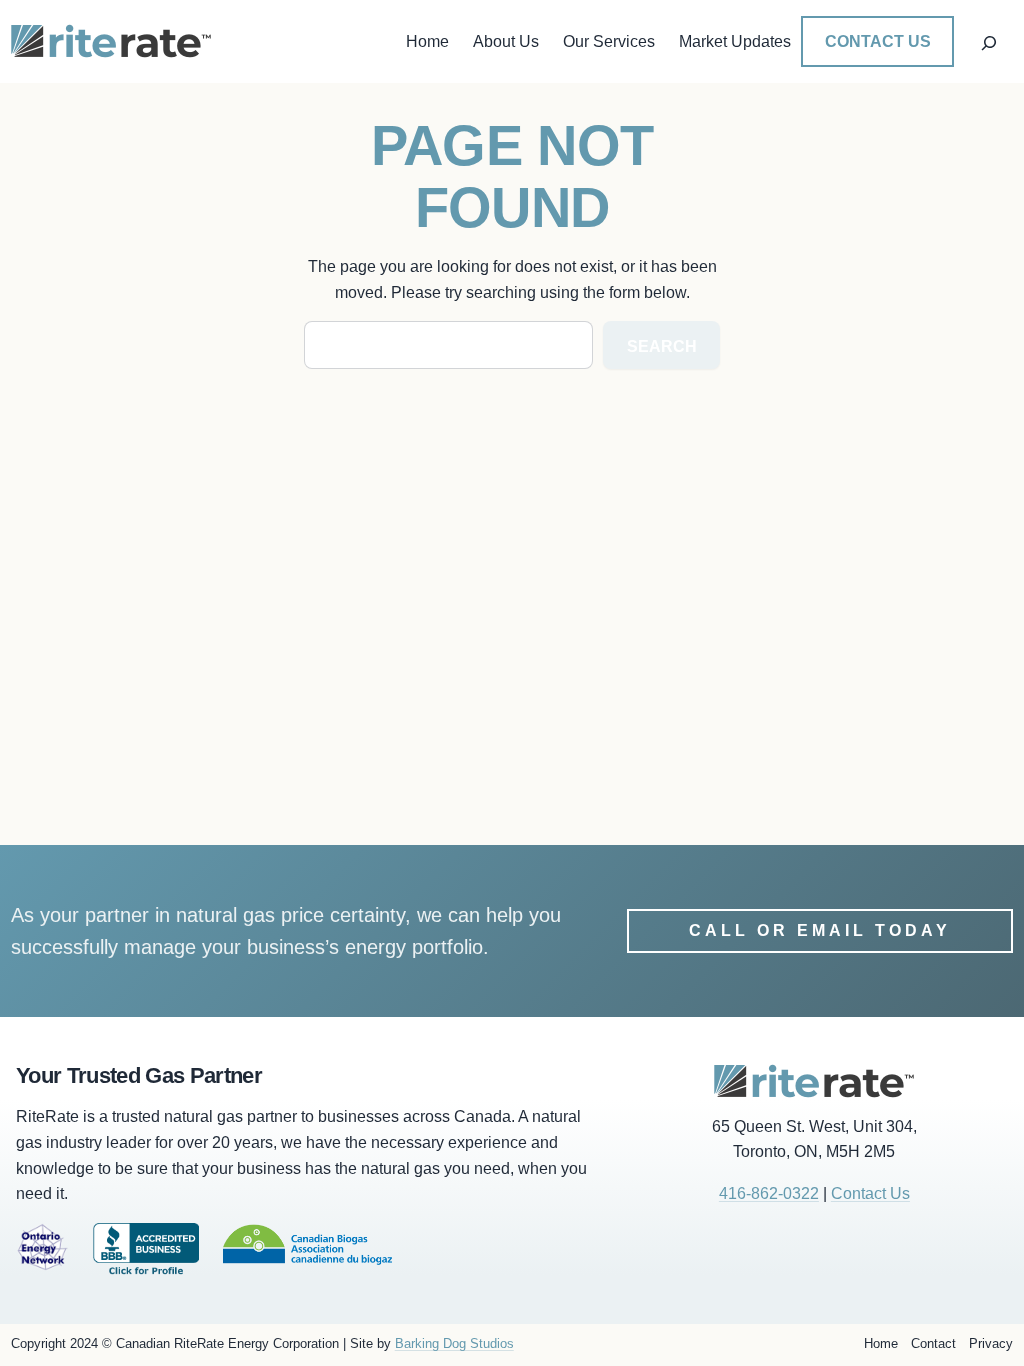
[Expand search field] (989, 41)
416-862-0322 (769, 1193)
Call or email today (820, 930)
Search (662, 346)
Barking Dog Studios (454, 1343)
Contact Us (878, 41)
